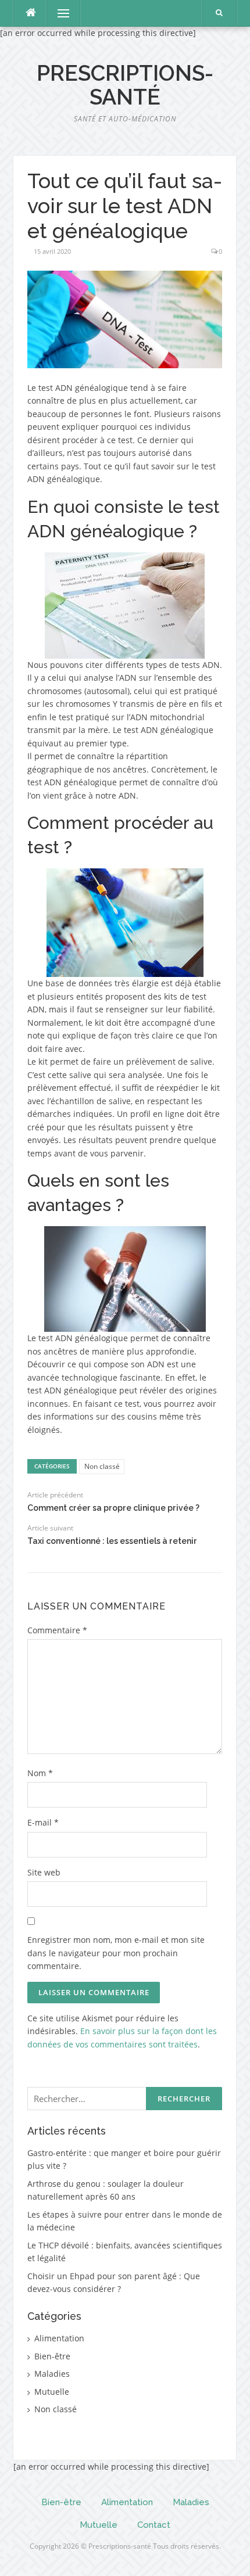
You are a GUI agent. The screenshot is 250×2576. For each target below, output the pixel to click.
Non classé (102, 1466)
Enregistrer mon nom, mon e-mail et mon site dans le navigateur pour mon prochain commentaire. (116, 1953)
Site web (44, 1872)
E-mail (43, 1822)
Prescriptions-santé (125, 85)
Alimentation (59, 2338)
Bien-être (52, 2356)
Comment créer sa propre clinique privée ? (113, 1508)
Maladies (52, 2374)
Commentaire (57, 1630)
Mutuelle (52, 2392)
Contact (154, 2525)
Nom (40, 1773)
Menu (58, 13)
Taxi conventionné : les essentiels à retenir (112, 1541)
